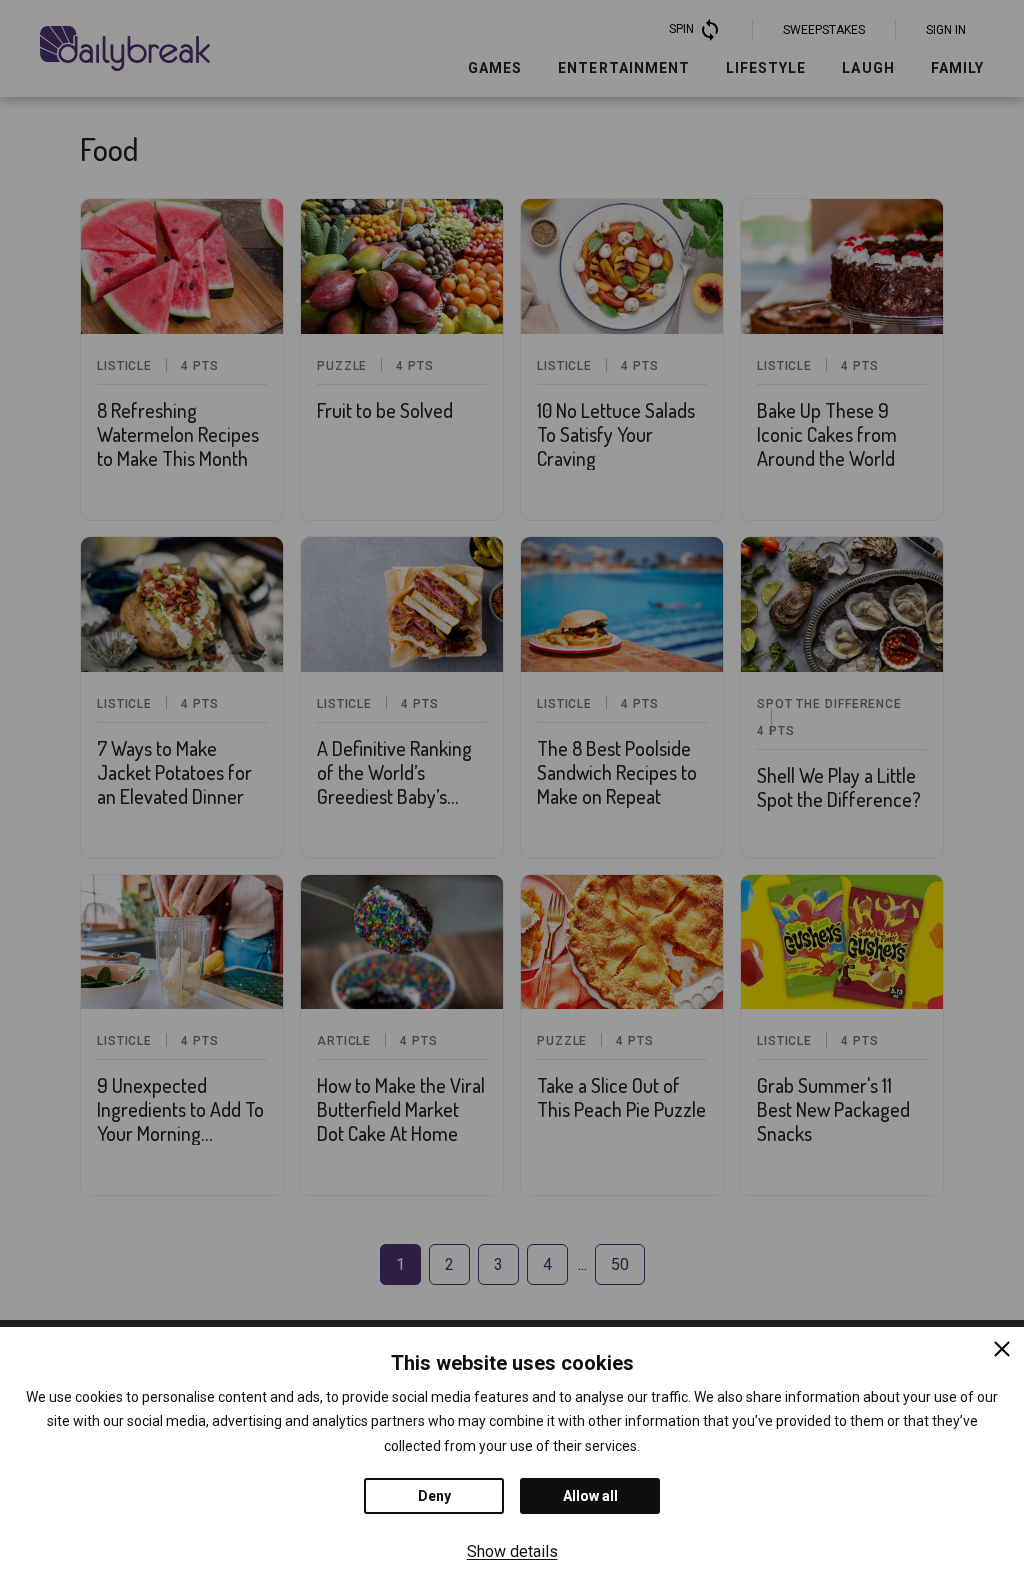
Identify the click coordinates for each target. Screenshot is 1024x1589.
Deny (434, 1496)
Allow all (590, 1496)
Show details (512, 1551)
